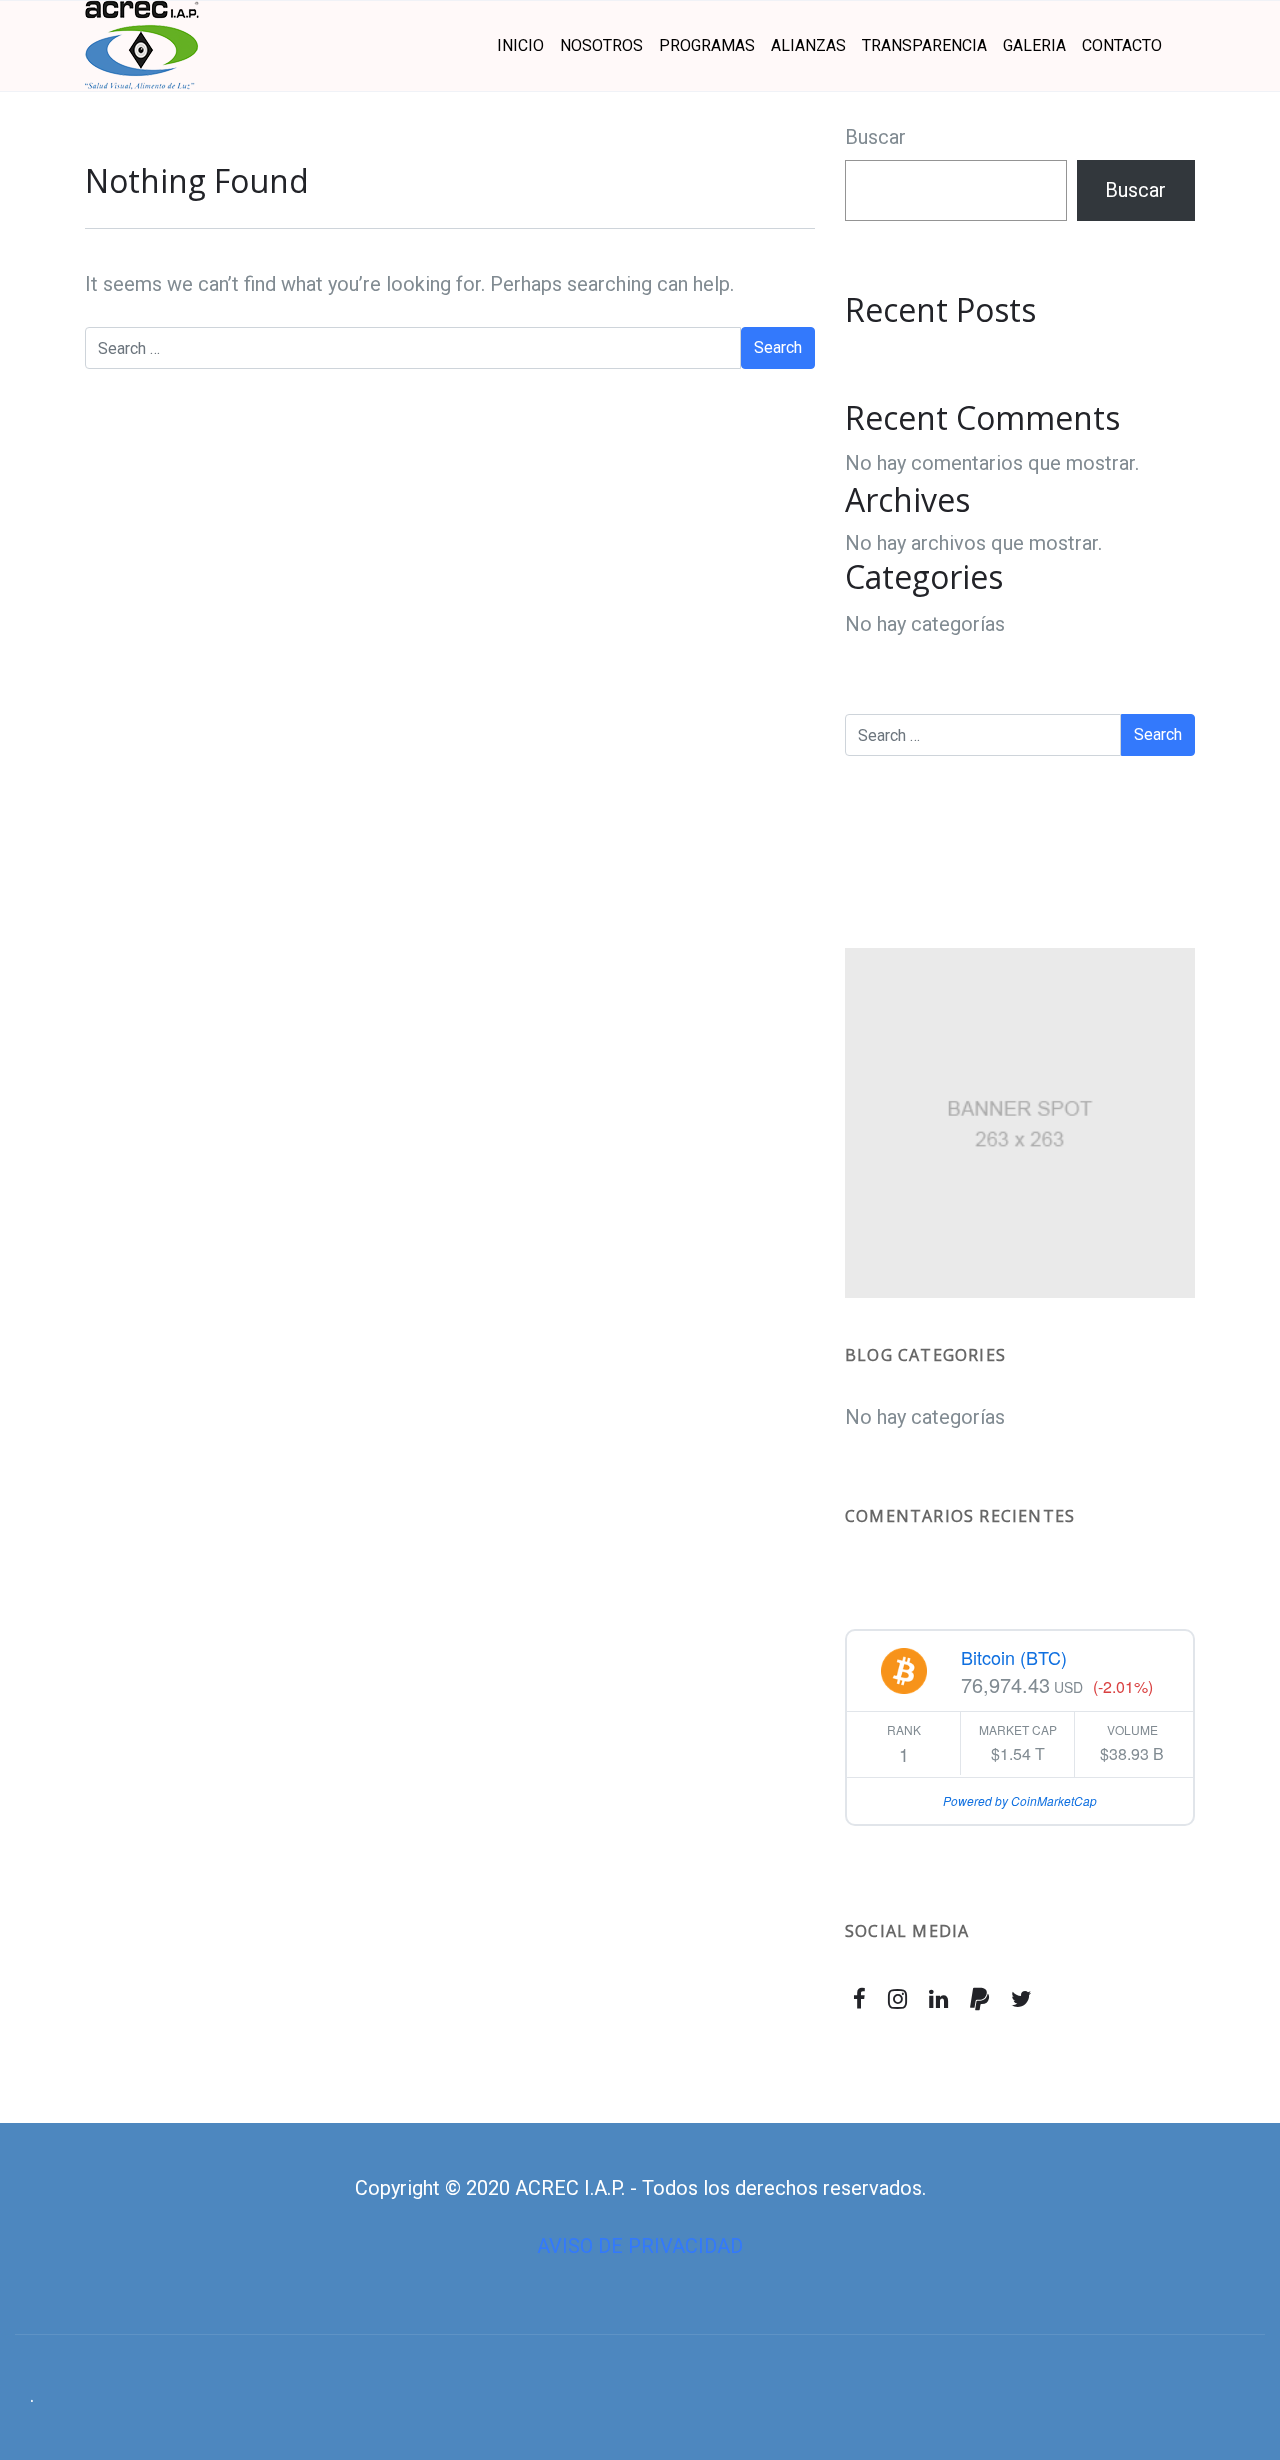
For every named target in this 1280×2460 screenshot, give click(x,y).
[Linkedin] (939, 1999)
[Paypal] (979, 1999)
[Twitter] (1021, 1999)
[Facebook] (860, 1999)
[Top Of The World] (142, 46)
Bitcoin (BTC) (1014, 1657)
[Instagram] (898, 1999)
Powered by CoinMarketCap (1020, 1800)
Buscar (875, 137)
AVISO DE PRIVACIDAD (640, 2246)
